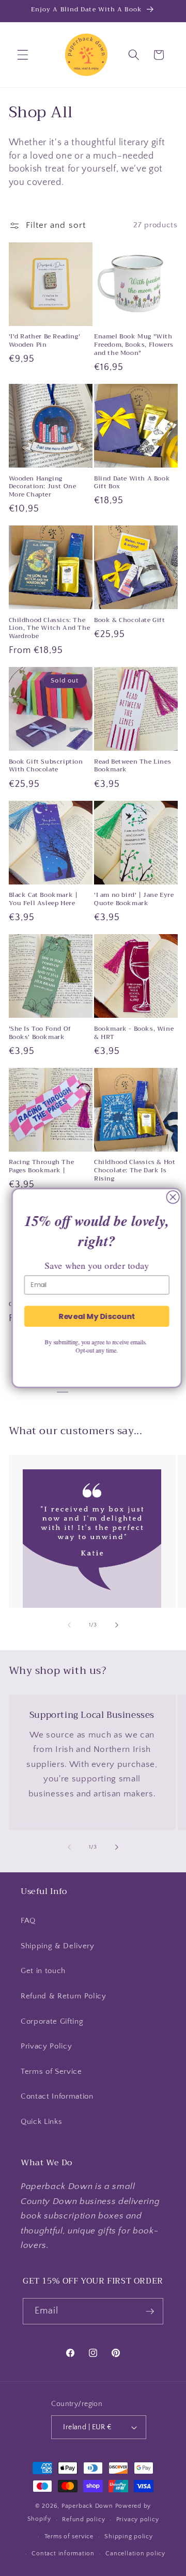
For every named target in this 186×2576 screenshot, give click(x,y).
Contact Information (57, 2096)
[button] (23, 55)
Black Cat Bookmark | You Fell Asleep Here (43, 899)
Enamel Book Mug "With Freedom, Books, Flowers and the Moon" (134, 345)
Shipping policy (129, 2536)
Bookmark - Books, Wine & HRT (134, 1033)
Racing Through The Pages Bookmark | (42, 1166)
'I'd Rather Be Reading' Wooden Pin (45, 341)
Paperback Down (87, 2506)
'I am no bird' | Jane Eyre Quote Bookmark (134, 899)
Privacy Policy (46, 2046)
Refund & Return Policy (64, 1996)
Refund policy (83, 2519)
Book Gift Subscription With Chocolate (46, 766)
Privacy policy (138, 2519)
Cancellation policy (135, 2554)
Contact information (63, 2554)
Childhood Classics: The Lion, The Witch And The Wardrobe (50, 629)
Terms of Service (51, 2071)
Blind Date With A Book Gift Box (132, 483)
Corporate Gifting (52, 2021)
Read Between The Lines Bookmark (133, 766)
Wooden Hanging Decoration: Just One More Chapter (43, 487)
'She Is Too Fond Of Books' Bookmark (40, 1033)
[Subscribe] (150, 2311)
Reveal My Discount (93, 1316)
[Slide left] (69, 1625)
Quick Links (41, 2122)
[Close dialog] (169, 1197)
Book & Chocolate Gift (130, 620)
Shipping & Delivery (58, 1946)
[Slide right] (117, 1625)
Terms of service (69, 2536)
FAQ (28, 1921)
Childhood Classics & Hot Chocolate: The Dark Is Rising (135, 1170)
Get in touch (43, 1971)
